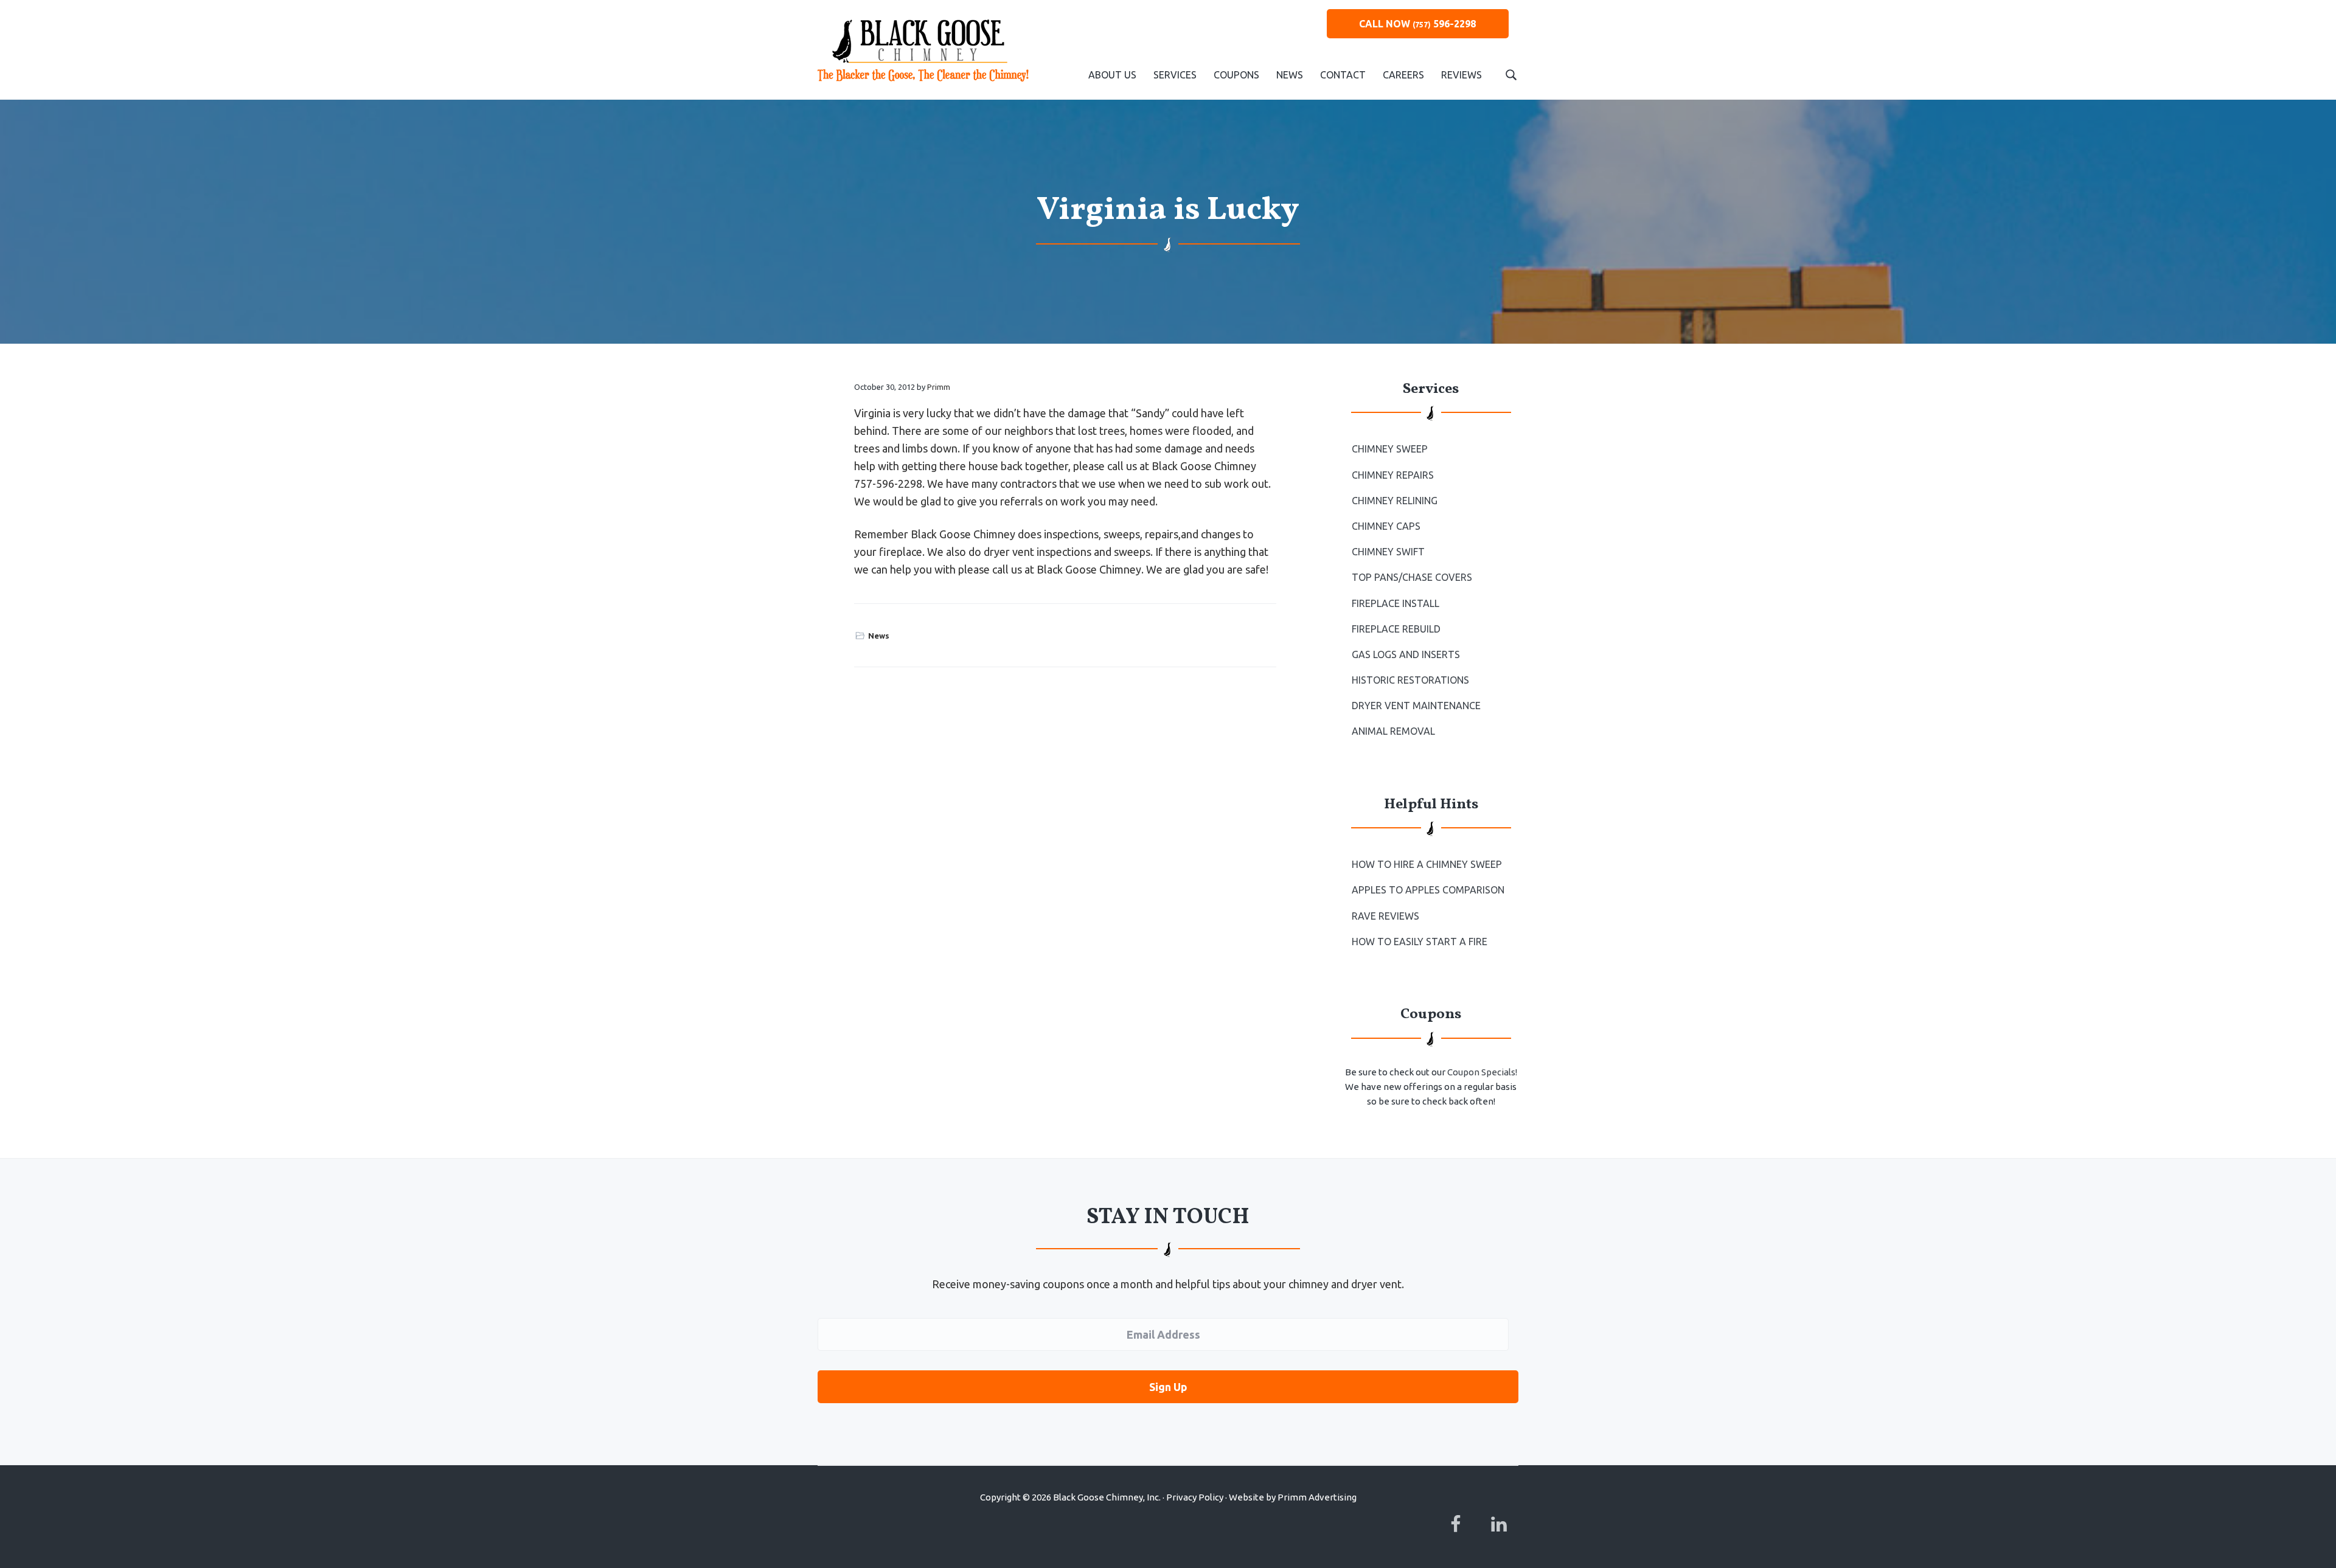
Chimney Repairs (1393, 475)
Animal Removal (1393, 731)
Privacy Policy (1195, 1497)
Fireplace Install (1396, 603)
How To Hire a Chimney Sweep (1427, 864)
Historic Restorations (1410, 680)
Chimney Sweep (1390, 449)
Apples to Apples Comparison (1428, 890)
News (879, 636)
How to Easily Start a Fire (1420, 942)
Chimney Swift (1388, 552)
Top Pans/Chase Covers (1412, 577)
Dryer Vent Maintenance (1416, 706)
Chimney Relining (1395, 501)
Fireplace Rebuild (1396, 629)
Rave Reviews (1385, 916)
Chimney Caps (1386, 526)
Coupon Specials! (1482, 1072)
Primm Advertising (1317, 1497)
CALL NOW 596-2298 (1417, 24)
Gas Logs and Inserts (1406, 654)
